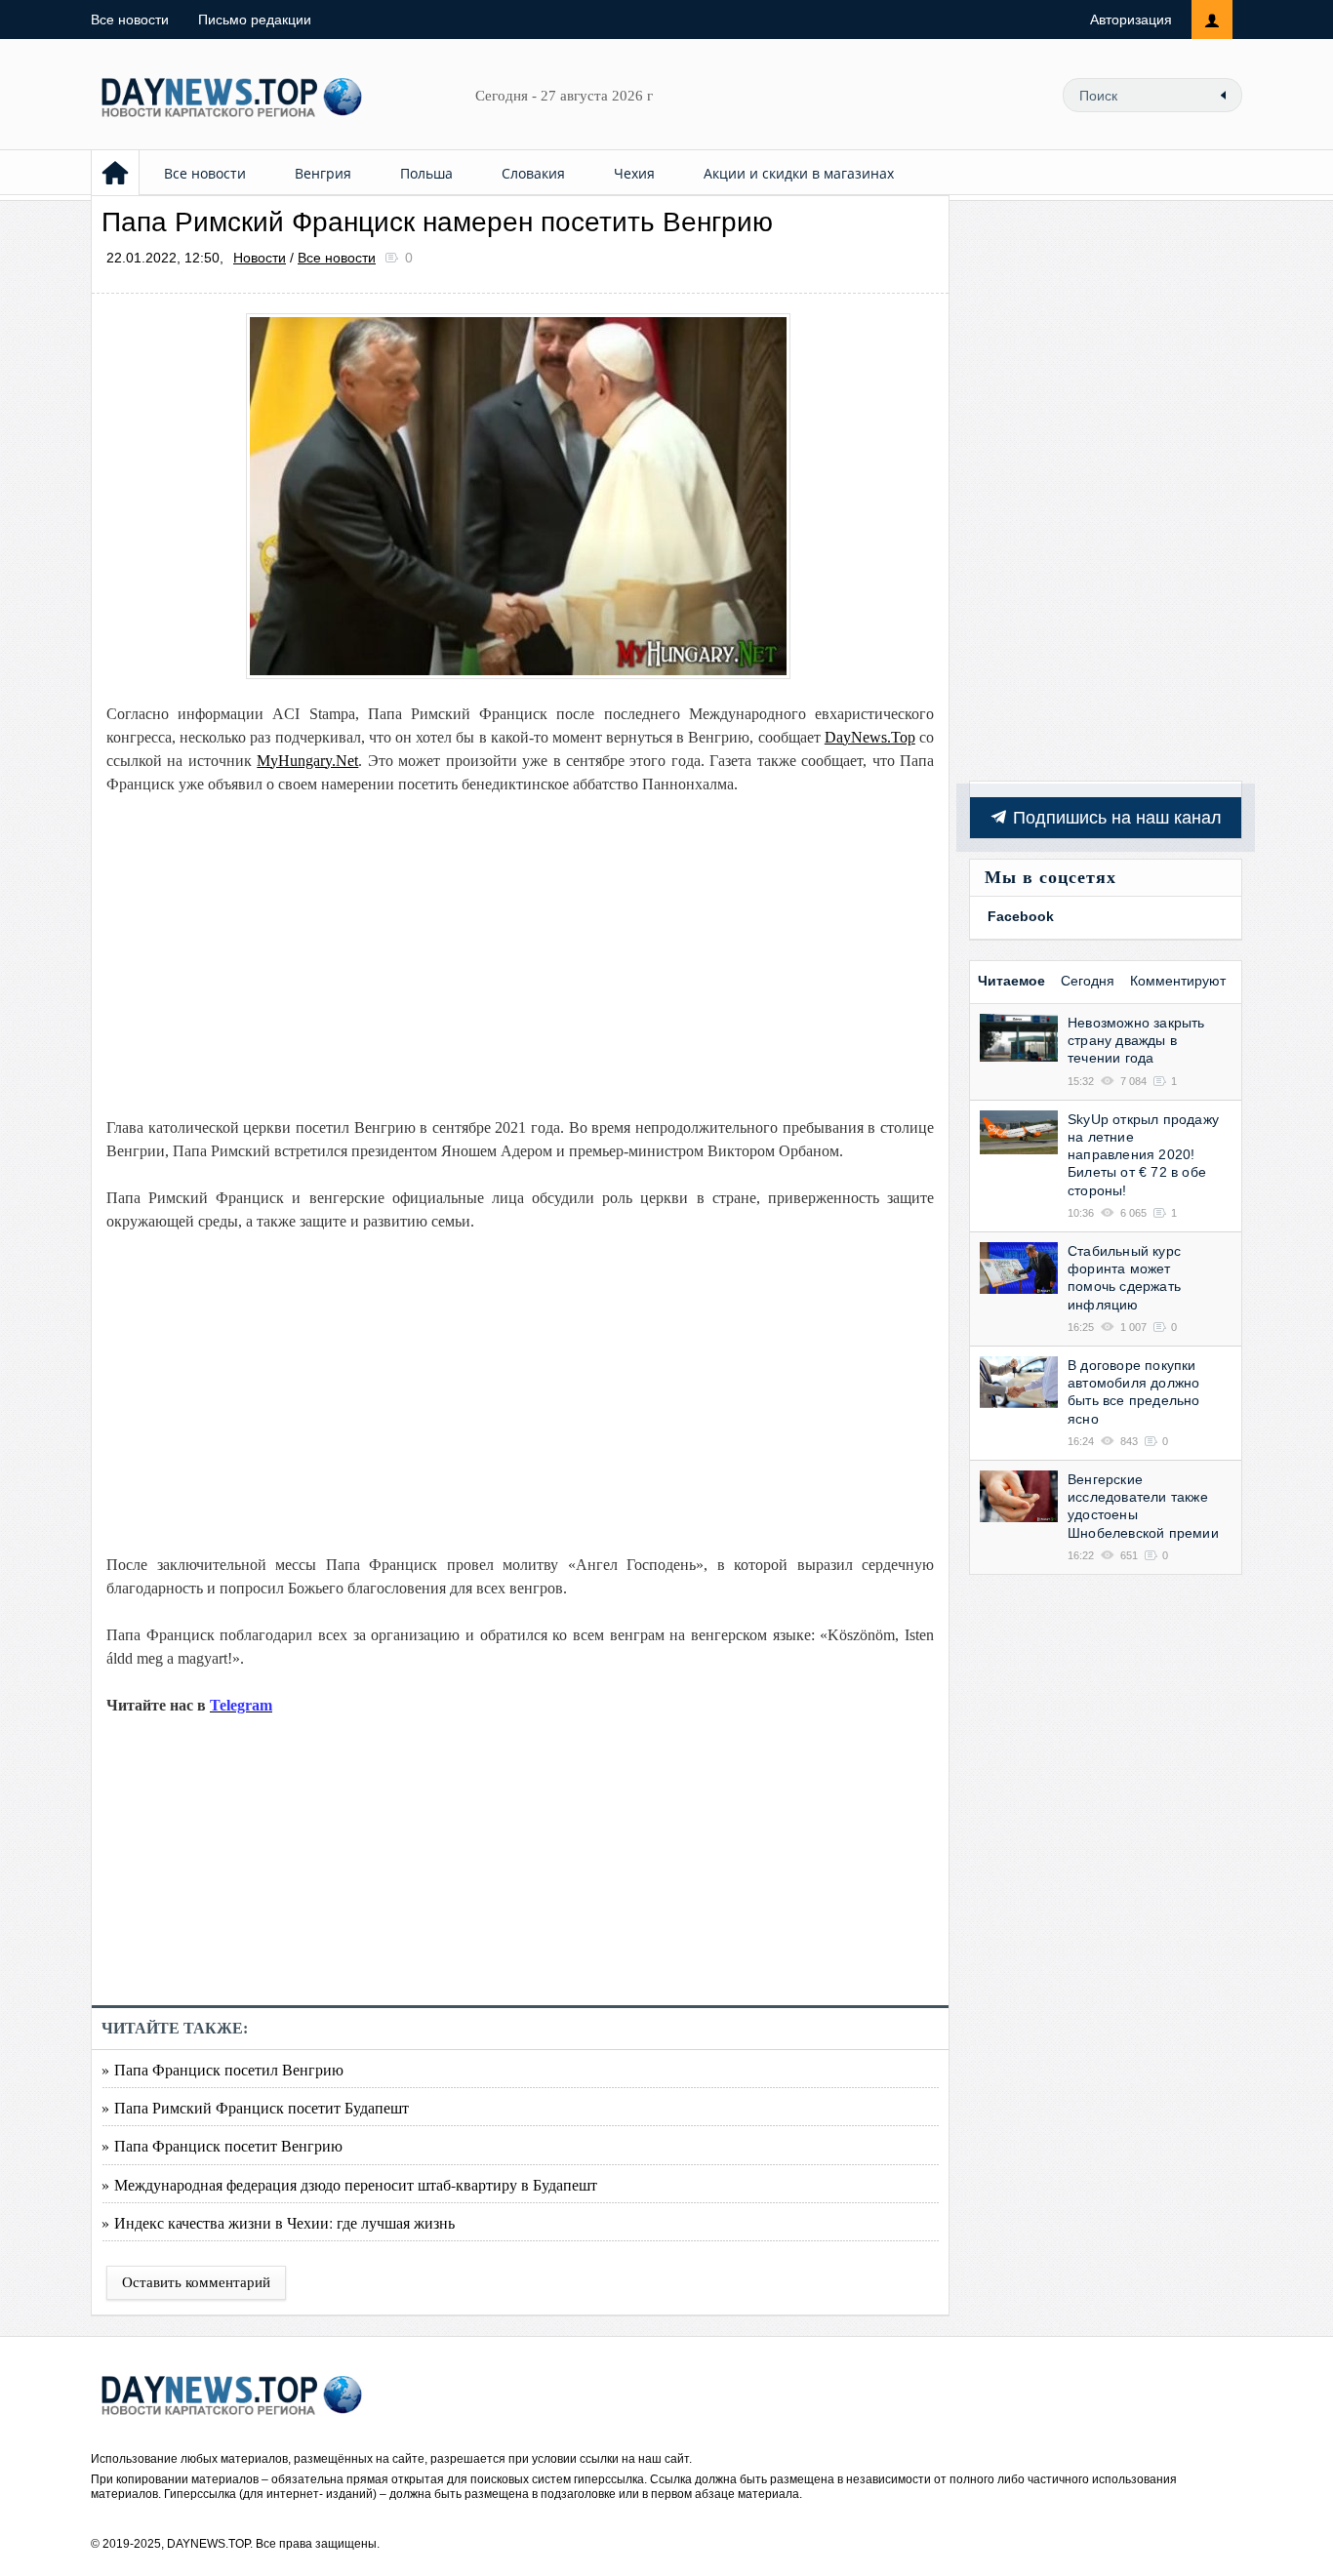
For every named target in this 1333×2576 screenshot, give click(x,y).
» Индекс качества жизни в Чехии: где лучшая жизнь (278, 2222)
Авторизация (1131, 20)
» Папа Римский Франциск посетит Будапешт (255, 2107)
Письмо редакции (255, 20)
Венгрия (323, 173)
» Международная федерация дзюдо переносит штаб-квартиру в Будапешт (349, 2184)
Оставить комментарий (196, 2282)
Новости (260, 258)
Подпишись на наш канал (1115, 818)
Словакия (533, 173)
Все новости (130, 20)
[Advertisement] (520, 956)
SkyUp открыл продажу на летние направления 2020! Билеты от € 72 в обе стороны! (1143, 1155)
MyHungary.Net (307, 761)
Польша (426, 173)
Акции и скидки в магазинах (799, 173)
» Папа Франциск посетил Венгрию (222, 2069)
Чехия (634, 173)
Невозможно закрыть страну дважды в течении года (1136, 1040)
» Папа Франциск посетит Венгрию (222, 2145)
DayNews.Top (870, 737)
